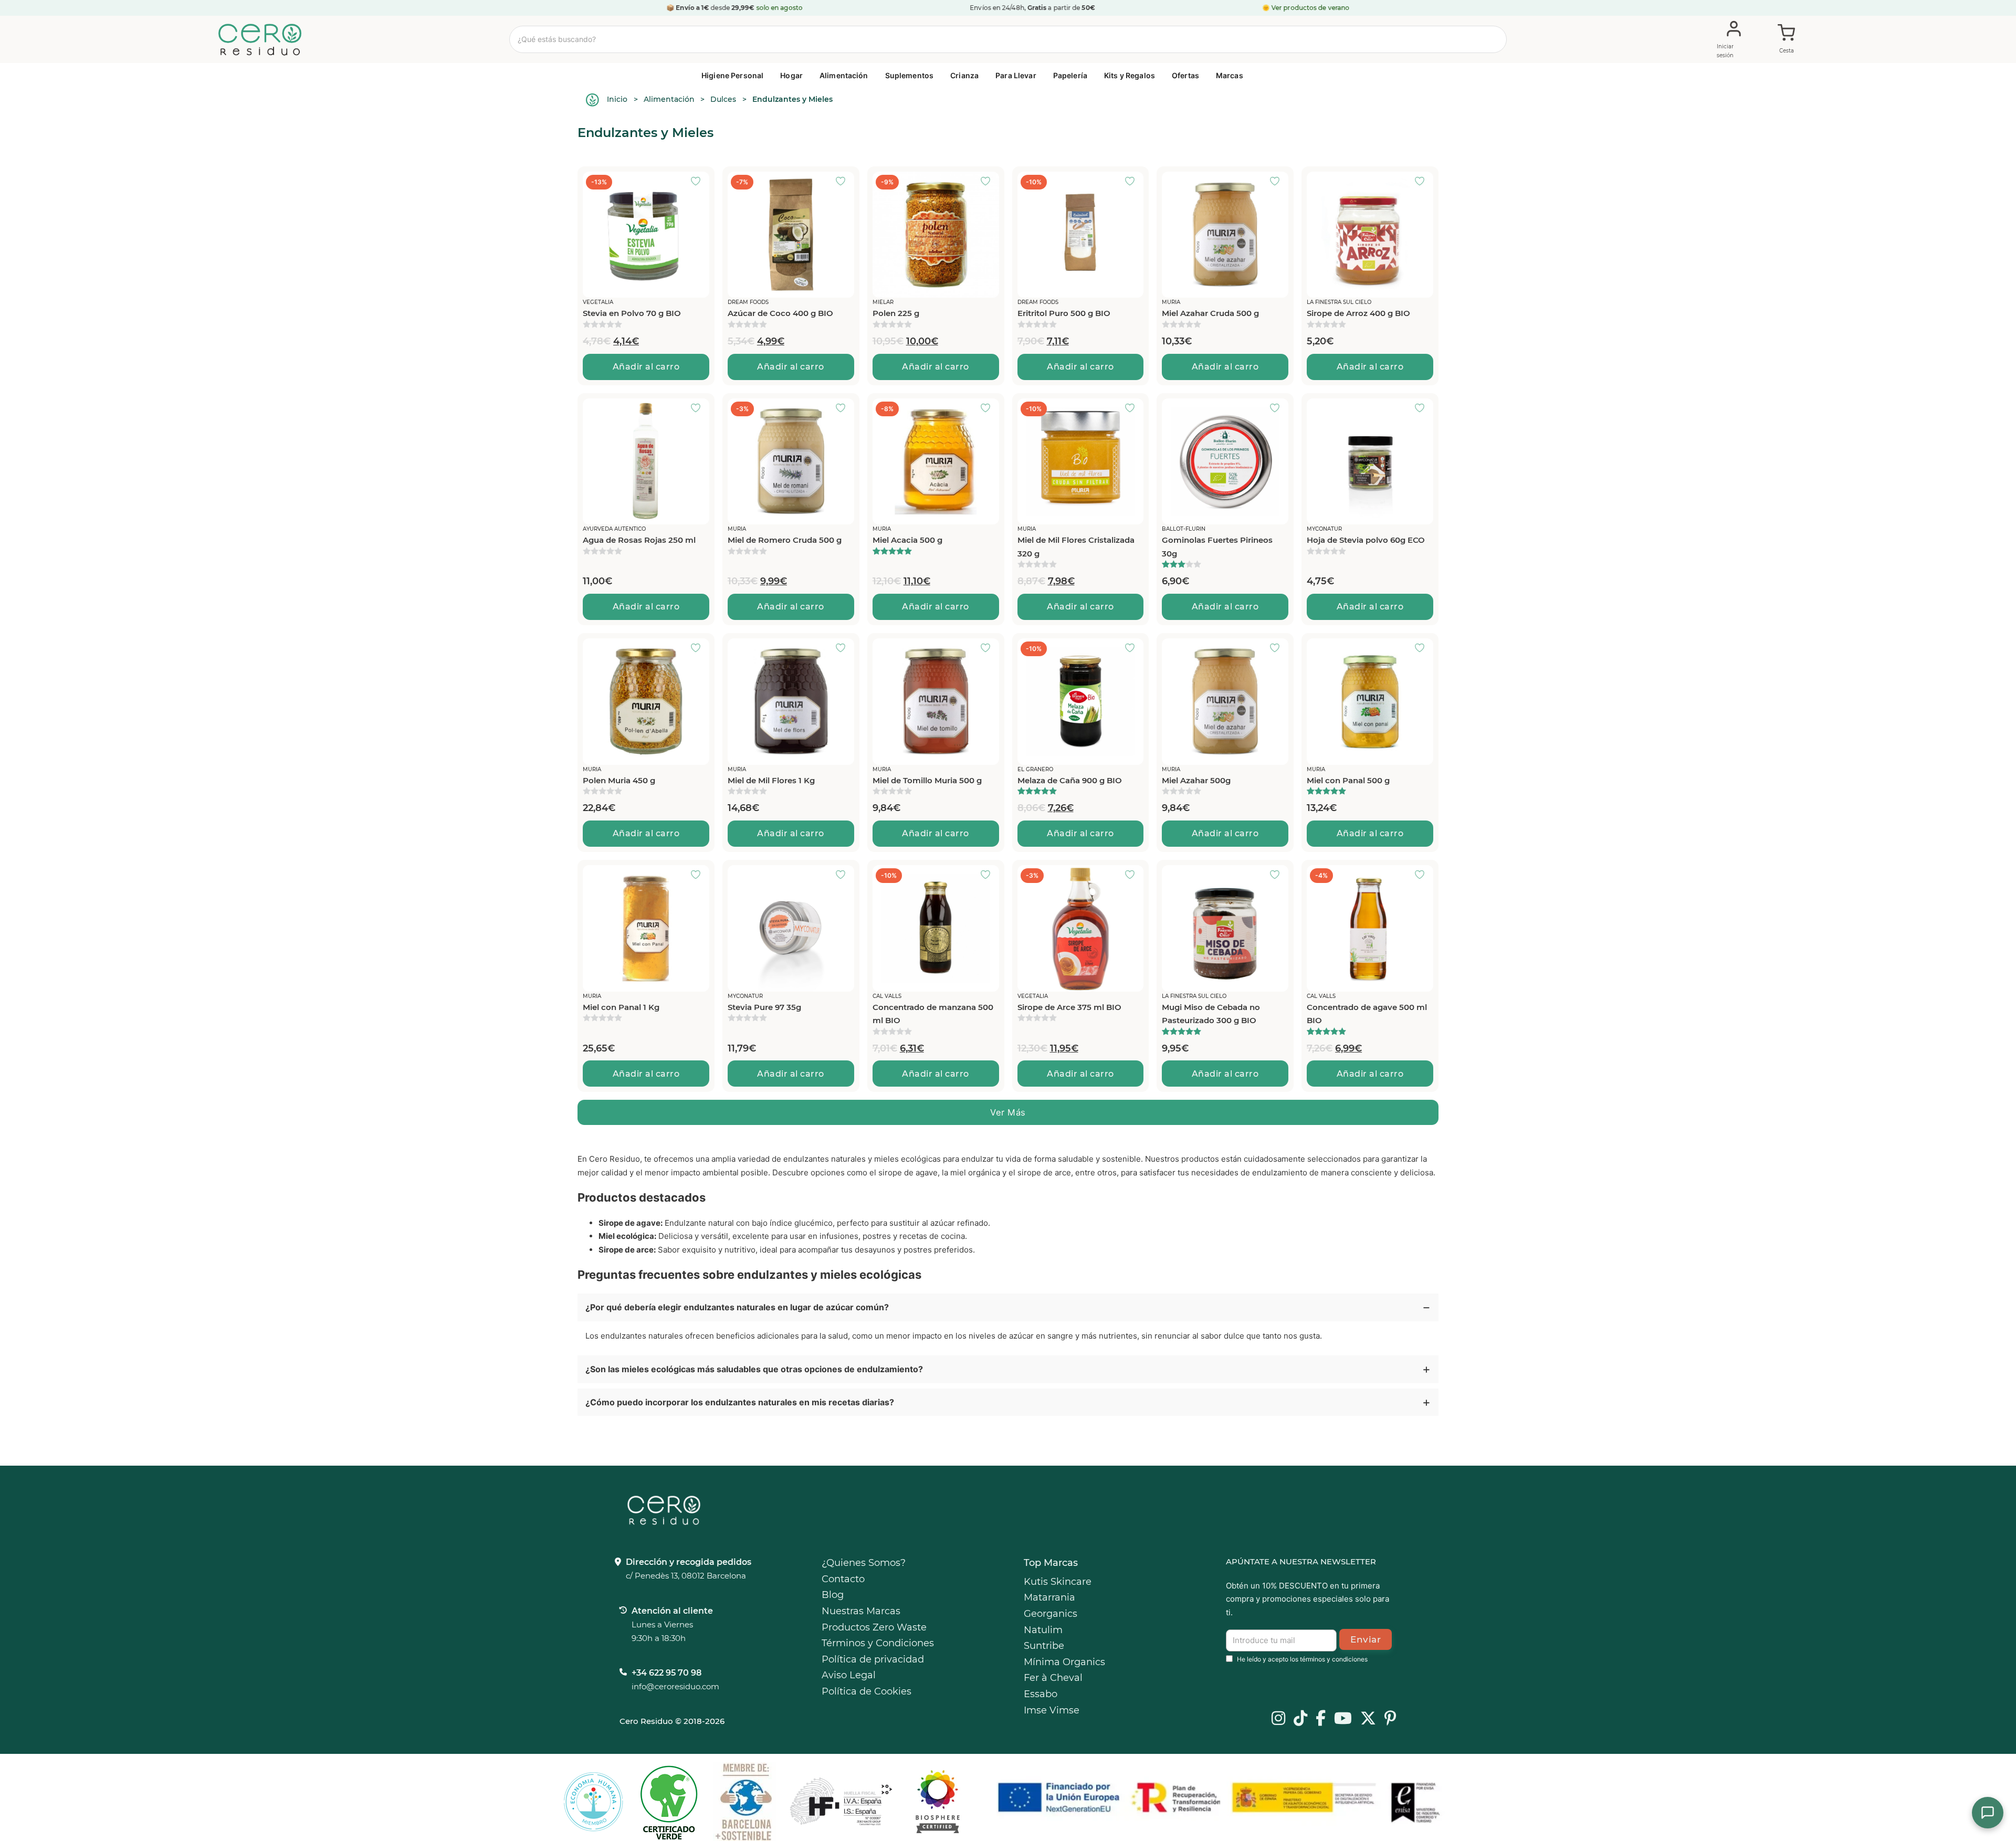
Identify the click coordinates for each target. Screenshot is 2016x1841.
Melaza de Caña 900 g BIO (1070, 780)
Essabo (1041, 1694)
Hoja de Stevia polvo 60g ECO (1366, 540)
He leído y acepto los (1302, 1659)
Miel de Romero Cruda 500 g (785, 540)
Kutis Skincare (1058, 1582)
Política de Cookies (867, 1691)
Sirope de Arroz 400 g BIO (1358, 313)
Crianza (964, 75)
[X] (1368, 1719)
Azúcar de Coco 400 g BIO (780, 313)
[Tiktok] (1300, 1719)
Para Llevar (1016, 75)
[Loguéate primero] (699, 182)
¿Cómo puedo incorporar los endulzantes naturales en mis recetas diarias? (740, 1402)
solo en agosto (779, 8)
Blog (833, 1595)
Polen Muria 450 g (619, 780)
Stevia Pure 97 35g (764, 1007)
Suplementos (910, 75)
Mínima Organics (1064, 1662)
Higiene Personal (732, 75)
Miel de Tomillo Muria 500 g (927, 780)
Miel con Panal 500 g (1348, 780)
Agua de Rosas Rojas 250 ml (639, 540)
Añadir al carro (646, 367)
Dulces (723, 99)
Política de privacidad (873, 1659)
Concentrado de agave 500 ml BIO (1367, 1014)
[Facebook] (1321, 1719)
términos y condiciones (1334, 1659)
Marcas (1230, 75)
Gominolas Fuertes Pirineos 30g (1217, 547)
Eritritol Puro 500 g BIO (1064, 313)
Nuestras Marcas (861, 1611)
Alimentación (844, 75)
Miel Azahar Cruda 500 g (1210, 313)
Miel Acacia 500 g (907, 540)
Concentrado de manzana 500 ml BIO (933, 1014)
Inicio (617, 99)
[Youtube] (1343, 1719)
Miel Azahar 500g (1196, 780)
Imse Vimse (1052, 1710)
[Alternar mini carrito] (1787, 40)
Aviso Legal (849, 1675)
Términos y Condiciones (878, 1643)
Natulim (1043, 1630)
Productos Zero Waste (874, 1627)
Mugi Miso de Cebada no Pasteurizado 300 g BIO (1211, 1014)
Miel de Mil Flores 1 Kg (771, 780)
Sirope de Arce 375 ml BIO (1069, 1007)
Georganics (1051, 1614)
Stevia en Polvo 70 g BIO (632, 313)
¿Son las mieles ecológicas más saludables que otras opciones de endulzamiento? (754, 1369)
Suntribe (1044, 1646)
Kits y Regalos (1130, 75)
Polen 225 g (896, 313)
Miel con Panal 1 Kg (621, 1007)
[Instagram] (1278, 1719)
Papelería (1070, 75)
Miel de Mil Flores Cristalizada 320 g (1076, 547)
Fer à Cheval (1053, 1678)
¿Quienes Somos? (864, 1563)
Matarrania (1049, 1597)
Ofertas (1185, 75)
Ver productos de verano (1311, 8)
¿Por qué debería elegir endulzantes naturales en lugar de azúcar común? (737, 1307)
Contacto (843, 1579)
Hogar (791, 75)
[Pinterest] (1390, 1719)
